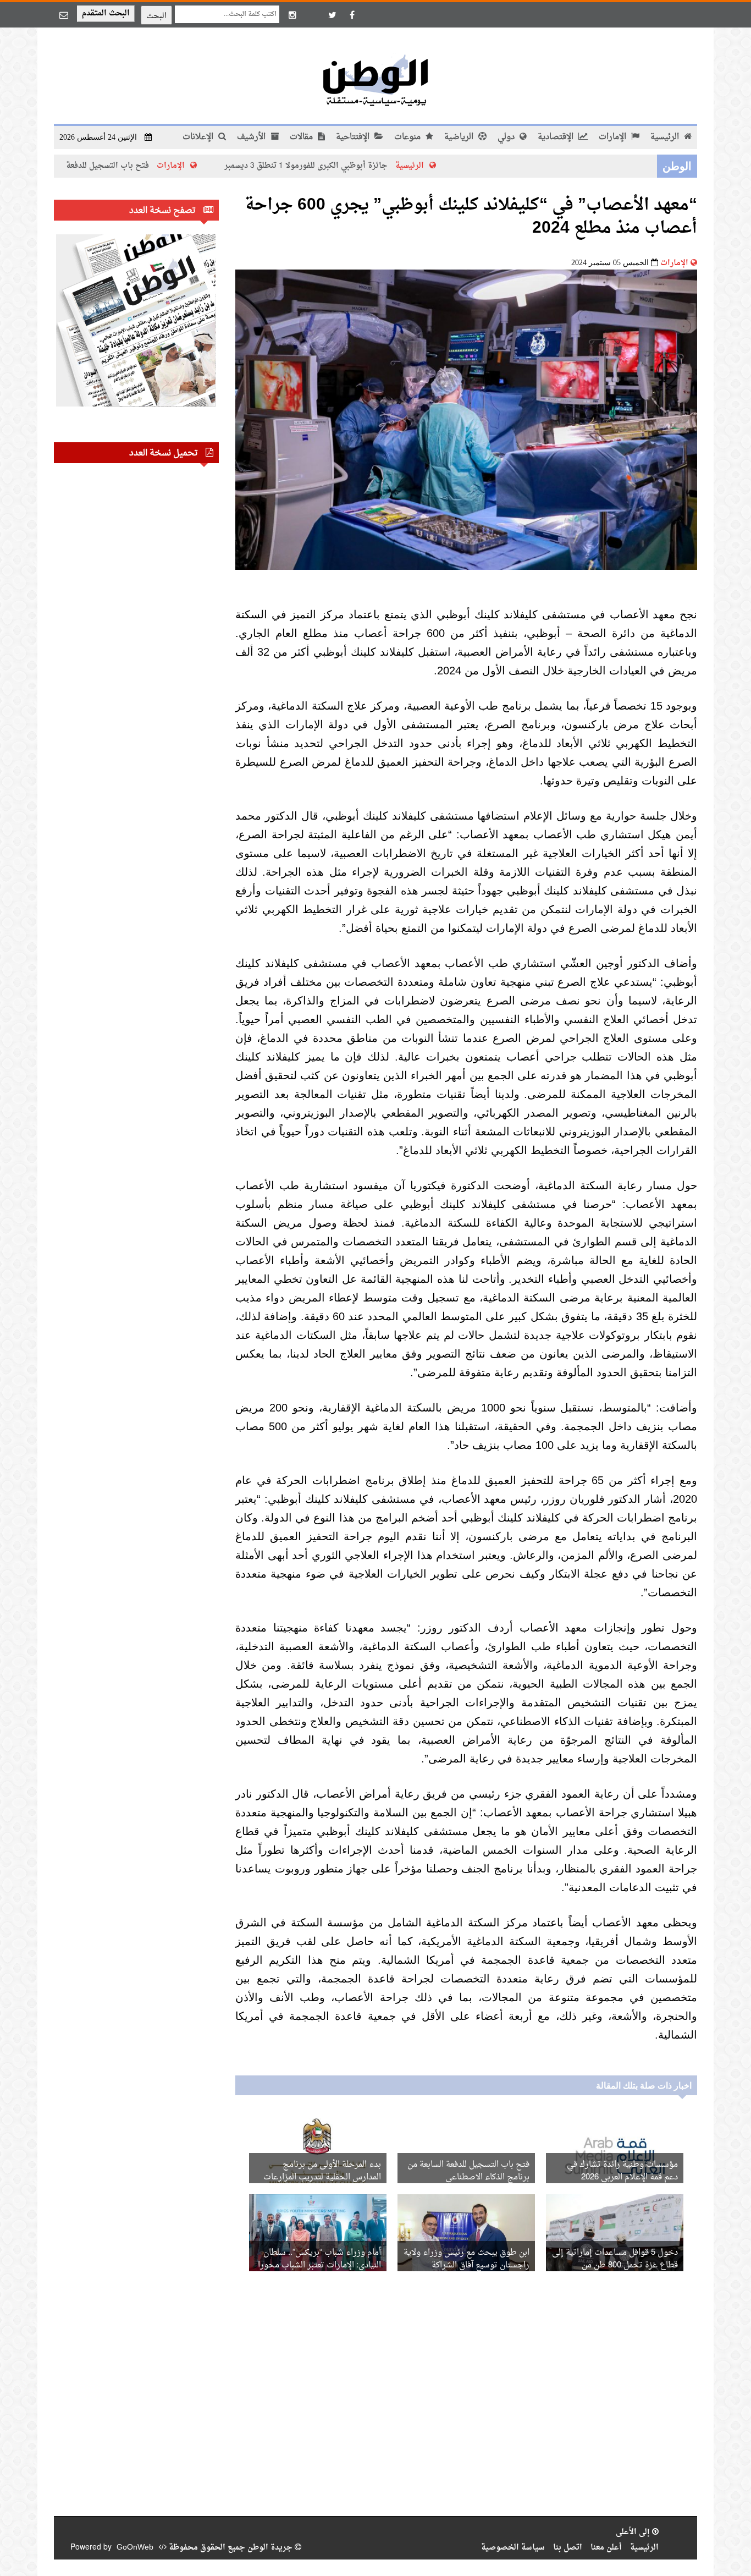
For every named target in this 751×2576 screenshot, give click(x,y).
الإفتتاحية (354, 137)
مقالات (302, 137)
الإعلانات (199, 137)
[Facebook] (352, 15)
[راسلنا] (64, 15)
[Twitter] (332, 15)
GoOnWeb (135, 2548)
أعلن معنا (606, 2548)
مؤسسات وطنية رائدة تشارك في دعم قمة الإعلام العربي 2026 (622, 2171)
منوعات (408, 137)
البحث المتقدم (106, 13)
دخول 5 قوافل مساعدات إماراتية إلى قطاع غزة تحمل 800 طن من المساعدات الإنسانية (615, 2265)
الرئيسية (666, 137)
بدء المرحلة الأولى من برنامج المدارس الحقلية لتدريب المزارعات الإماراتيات (322, 2177)
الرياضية (460, 137)
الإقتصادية (557, 137)
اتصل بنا (568, 2548)
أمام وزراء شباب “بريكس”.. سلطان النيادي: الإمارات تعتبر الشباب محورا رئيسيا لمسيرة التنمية (319, 2265)
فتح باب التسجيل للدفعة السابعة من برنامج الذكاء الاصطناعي (110, 166)
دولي (507, 137)
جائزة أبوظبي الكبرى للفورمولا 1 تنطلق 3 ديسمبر (372, 166)
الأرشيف (252, 137)
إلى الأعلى (634, 2532)
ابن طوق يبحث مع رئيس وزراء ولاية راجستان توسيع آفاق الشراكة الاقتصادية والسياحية (466, 2265)
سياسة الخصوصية (513, 2548)
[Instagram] (292, 15)
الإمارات (614, 137)
